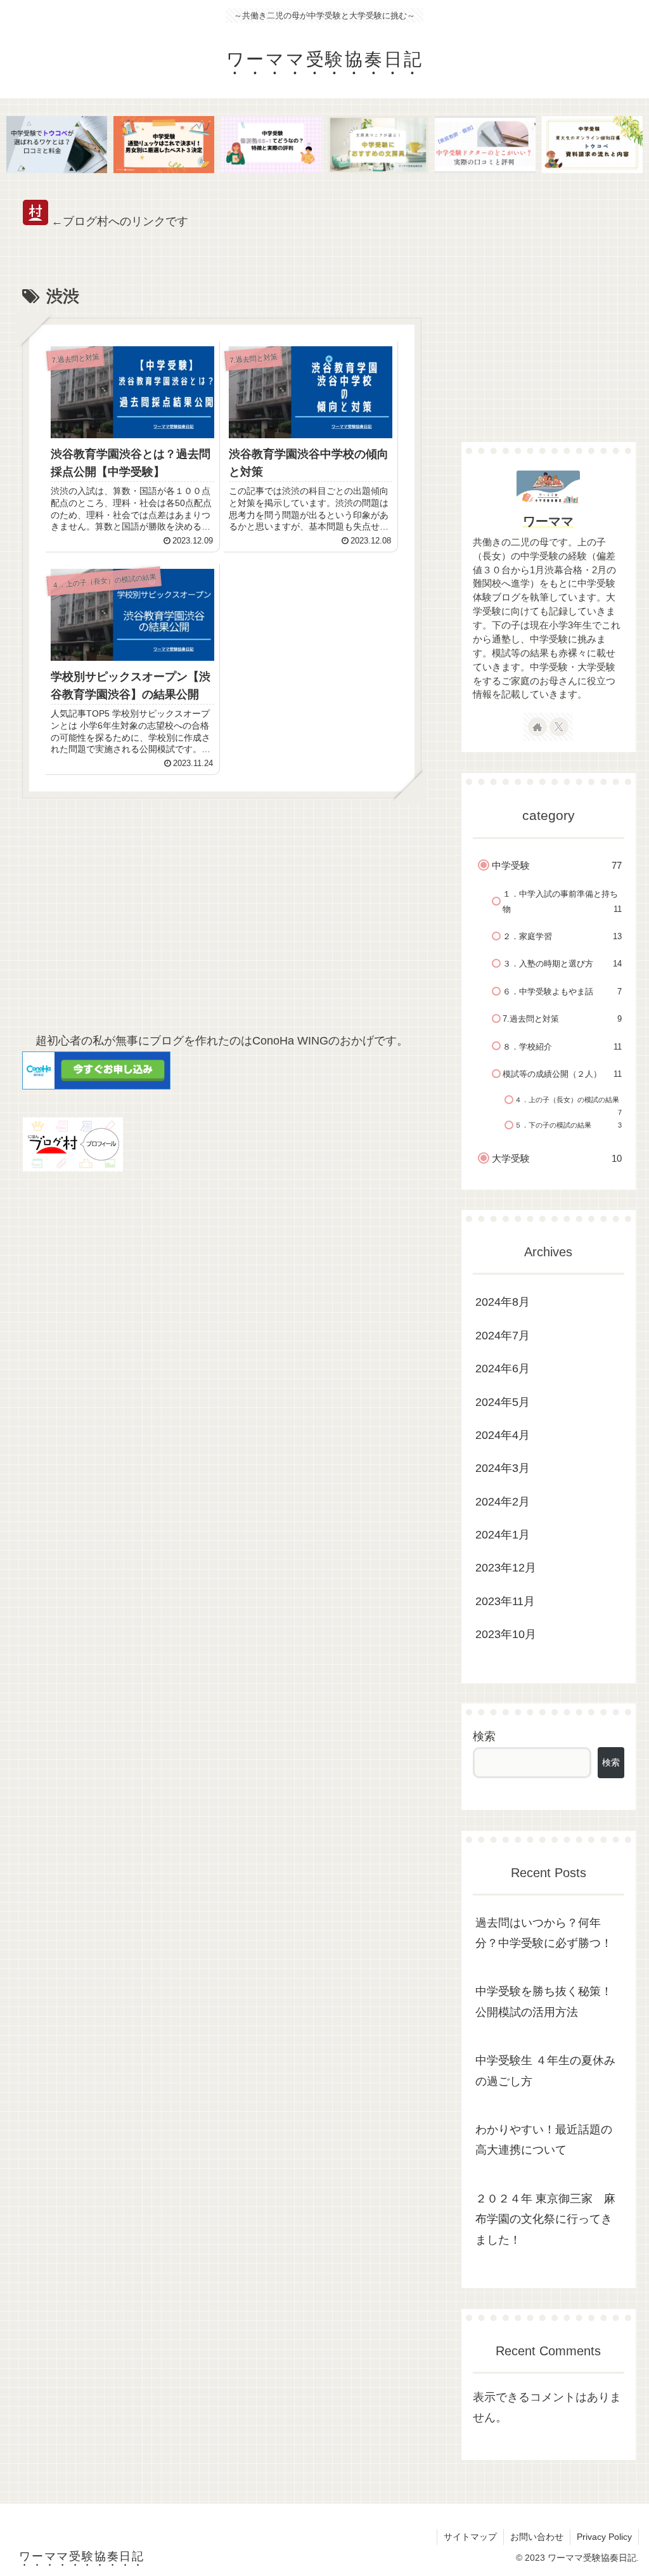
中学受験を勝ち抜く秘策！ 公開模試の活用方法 (544, 2001)
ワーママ (548, 521)
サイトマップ (470, 2537)
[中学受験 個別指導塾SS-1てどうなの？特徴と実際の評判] (271, 144)
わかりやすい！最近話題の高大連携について (544, 2140)
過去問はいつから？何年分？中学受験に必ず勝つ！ (544, 1933)
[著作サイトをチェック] (537, 727)
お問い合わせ (537, 2537)
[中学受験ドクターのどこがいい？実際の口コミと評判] (485, 144)
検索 (484, 1736)
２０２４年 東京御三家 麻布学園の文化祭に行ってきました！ (545, 2219)
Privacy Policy (604, 2537)
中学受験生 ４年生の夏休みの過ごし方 (545, 2071)
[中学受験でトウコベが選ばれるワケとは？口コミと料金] (57, 144)
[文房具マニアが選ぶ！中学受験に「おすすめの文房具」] (378, 144)
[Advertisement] (222, 921)
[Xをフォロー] (559, 727)
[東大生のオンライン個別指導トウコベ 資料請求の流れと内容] (592, 144)
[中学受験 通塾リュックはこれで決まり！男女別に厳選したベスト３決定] (164, 144)
